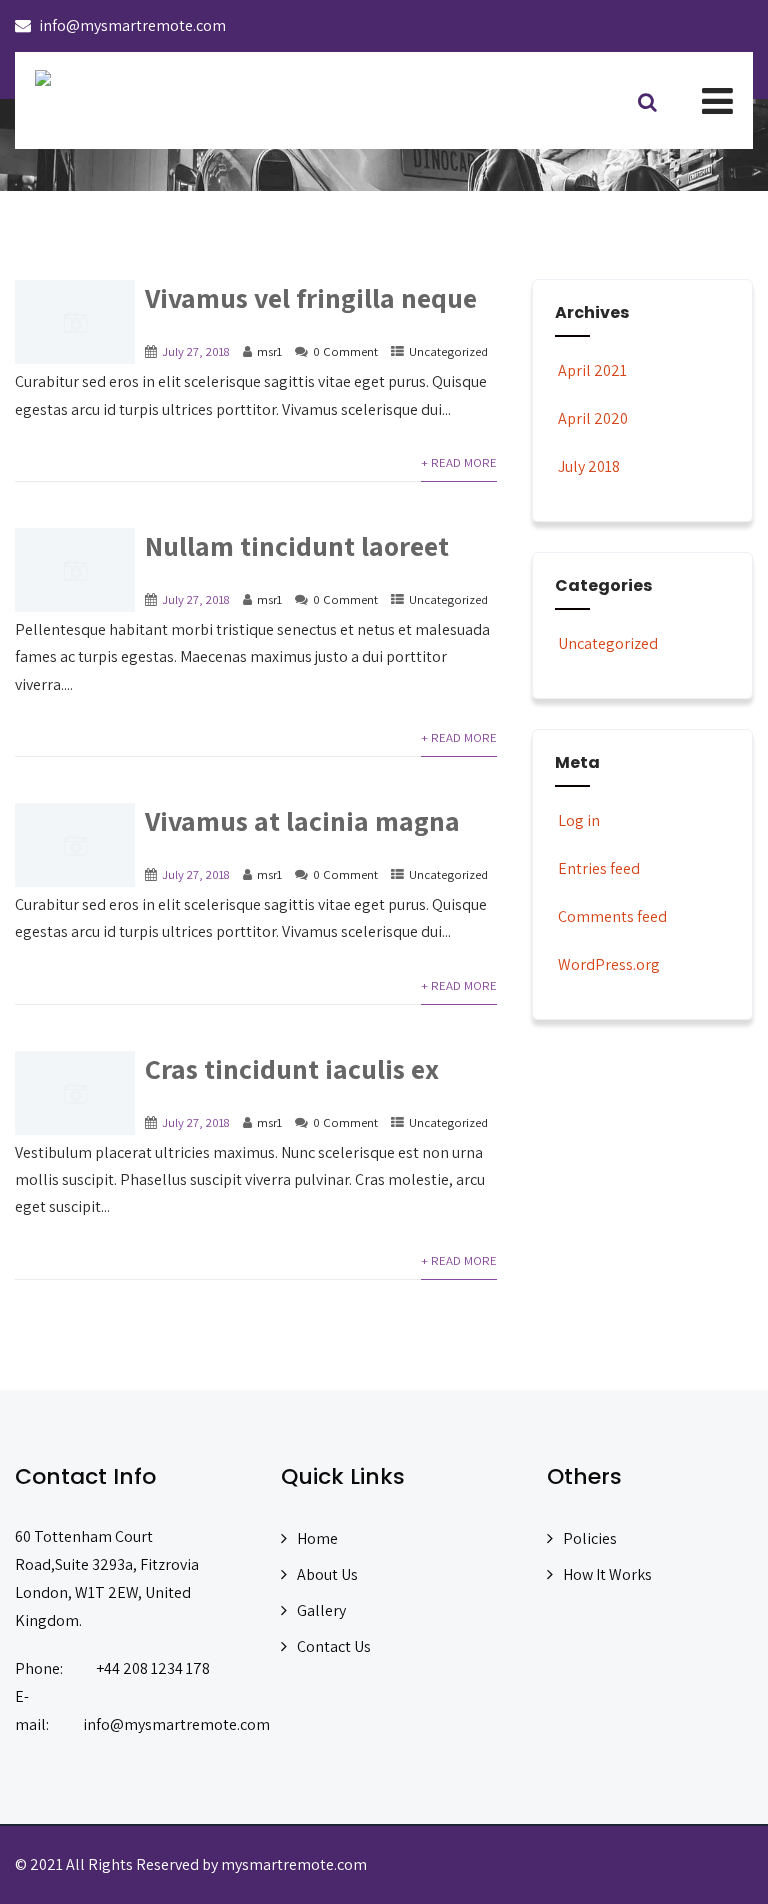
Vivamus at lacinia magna (302, 820)
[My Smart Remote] (43, 78)
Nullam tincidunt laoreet (297, 545)
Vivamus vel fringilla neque (311, 297)
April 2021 (592, 370)
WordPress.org (609, 964)
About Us (327, 1574)
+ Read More (459, 462)
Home (317, 1538)
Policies (590, 1538)
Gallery (321, 1610)
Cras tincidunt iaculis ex (292, 1068)
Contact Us (334, 1646)
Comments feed (612, 916)
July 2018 (589, 466)
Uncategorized (448, 351)
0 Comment (345, 351)
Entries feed (599, 868)
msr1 (269, 351)
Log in (579, 820)
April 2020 (593, 418)
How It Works (607, 1574)
